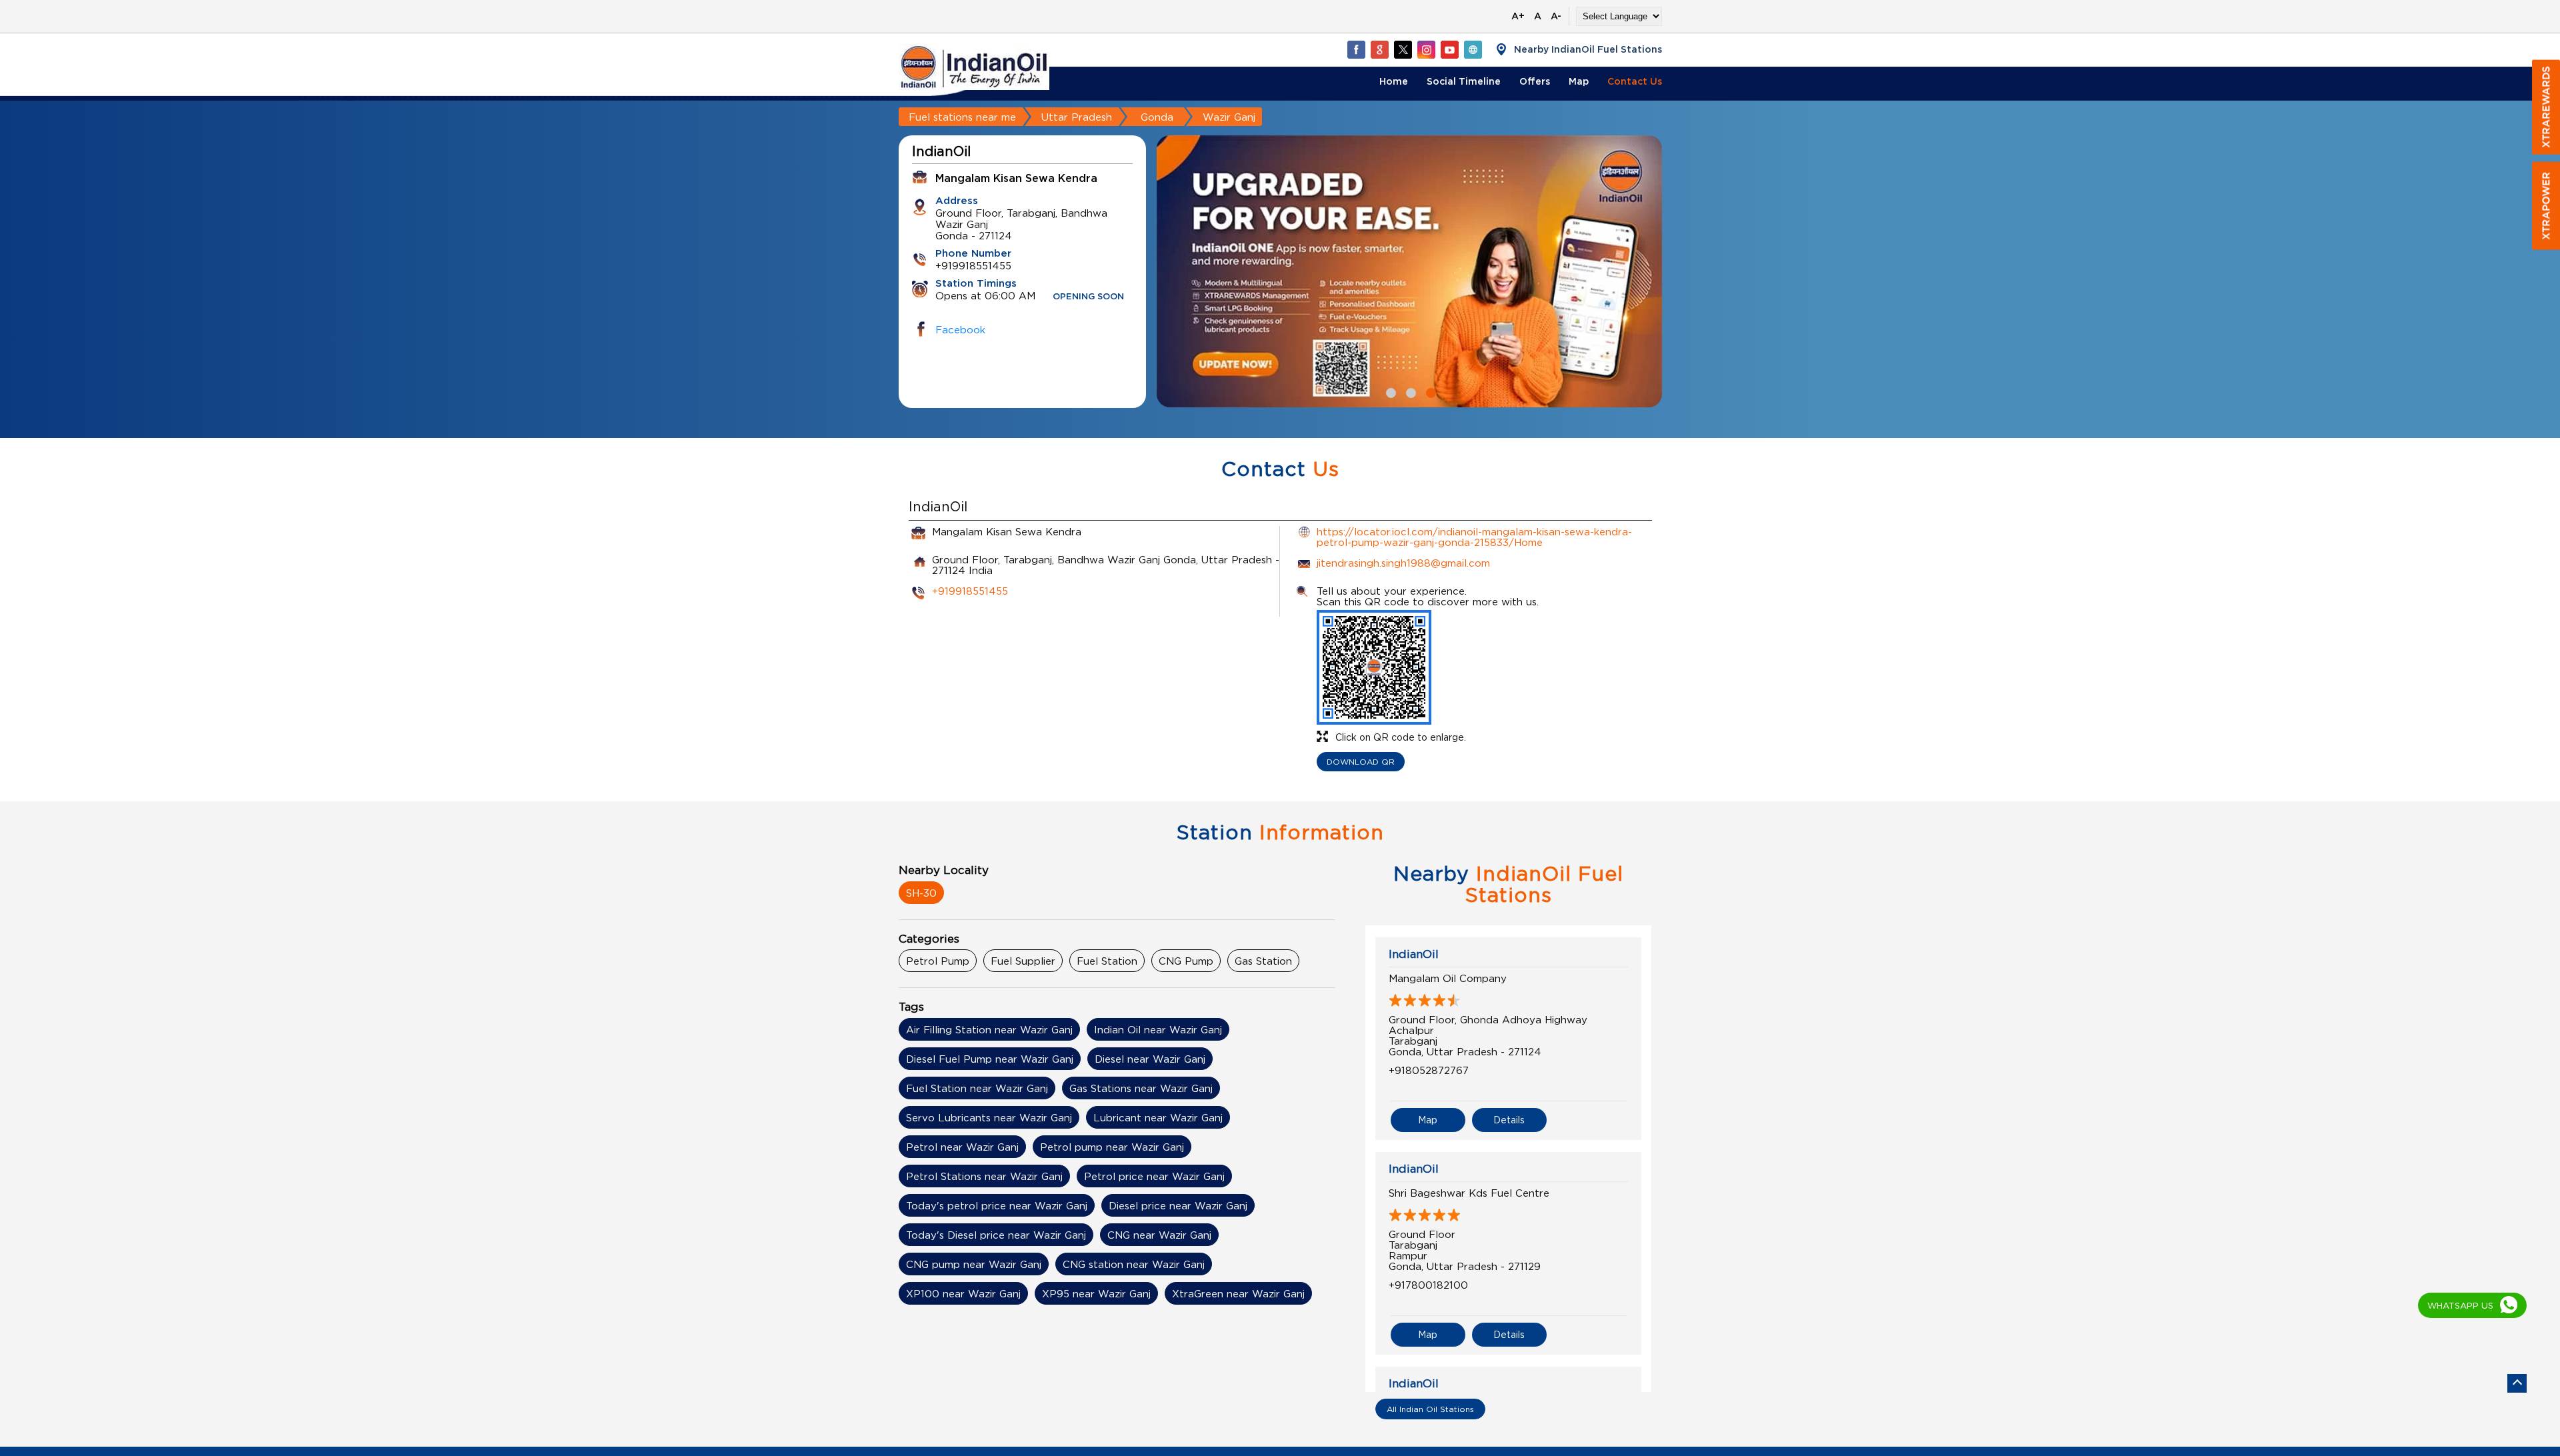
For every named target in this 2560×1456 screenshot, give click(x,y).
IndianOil (1414, 954)
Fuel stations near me (962, 117)
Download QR (1361, 762)
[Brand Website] (1473, 49)
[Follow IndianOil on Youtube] (1449, 49)
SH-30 (921, 893)
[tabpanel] (1409, 271)
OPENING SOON (1088, 297)
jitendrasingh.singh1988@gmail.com (1403, 563)
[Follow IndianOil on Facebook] (1356, 49)
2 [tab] (1409, 391)
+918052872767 (1429, 1070)
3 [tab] (1429, 391)
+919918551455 (970, 591)
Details (1509, 1120)
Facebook (960, 329)
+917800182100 (1428, 1285)
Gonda (1157, 117)
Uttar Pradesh (1077, 117)
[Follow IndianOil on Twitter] (1403, 49)
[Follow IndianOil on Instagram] (1426, 49)
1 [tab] (1389, 391)
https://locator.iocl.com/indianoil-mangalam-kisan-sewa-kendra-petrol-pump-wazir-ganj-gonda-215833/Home (1474, 537)
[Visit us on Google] (1379, 49)
